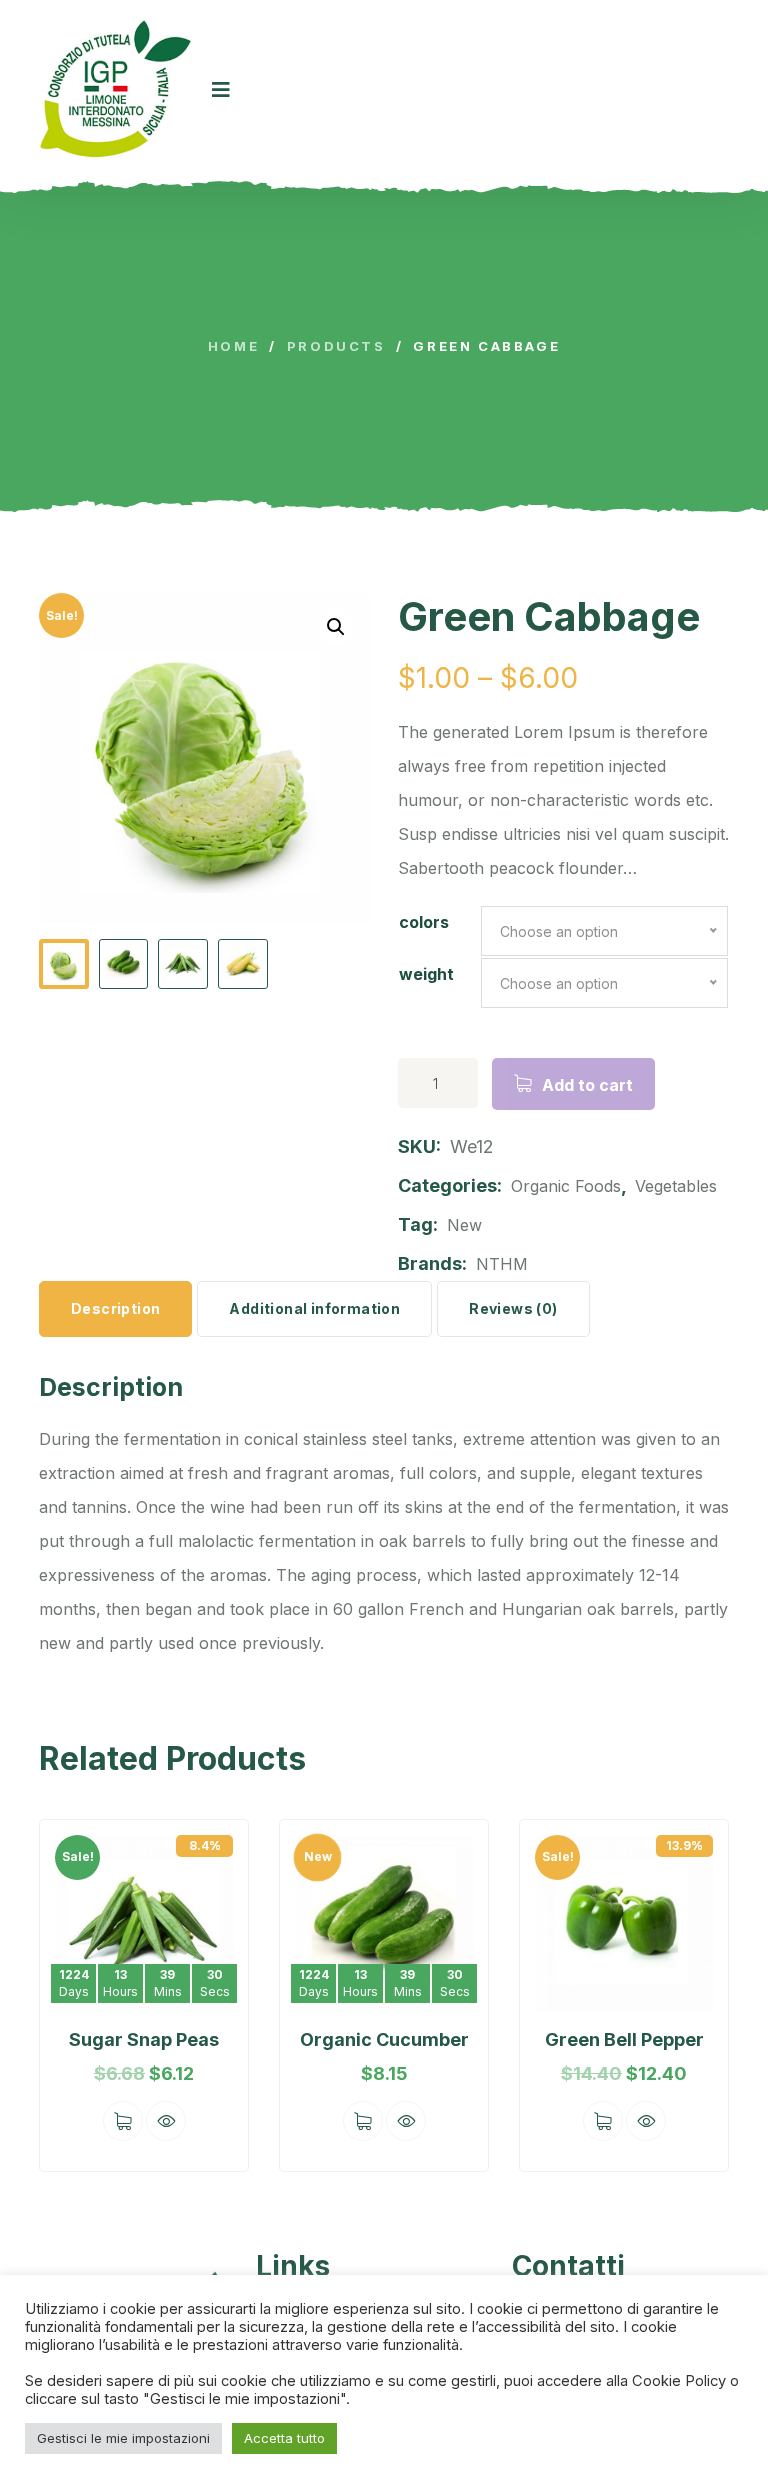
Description (115, 1308)
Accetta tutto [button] (284, 2438)
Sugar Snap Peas (144, 2039)
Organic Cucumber (384, 2039)
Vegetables (676, 1186)
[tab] (115, 1309)
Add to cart (587, 1085)
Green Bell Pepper (624, 2039)
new (464, 1225)
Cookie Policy (681, 2381)
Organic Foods (566, 1186)
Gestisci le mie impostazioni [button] (123, 2438)
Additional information (314, 1308)
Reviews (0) (513, 1308)
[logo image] (115, 90)
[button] (74, 1998)
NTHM (502, 1264)
